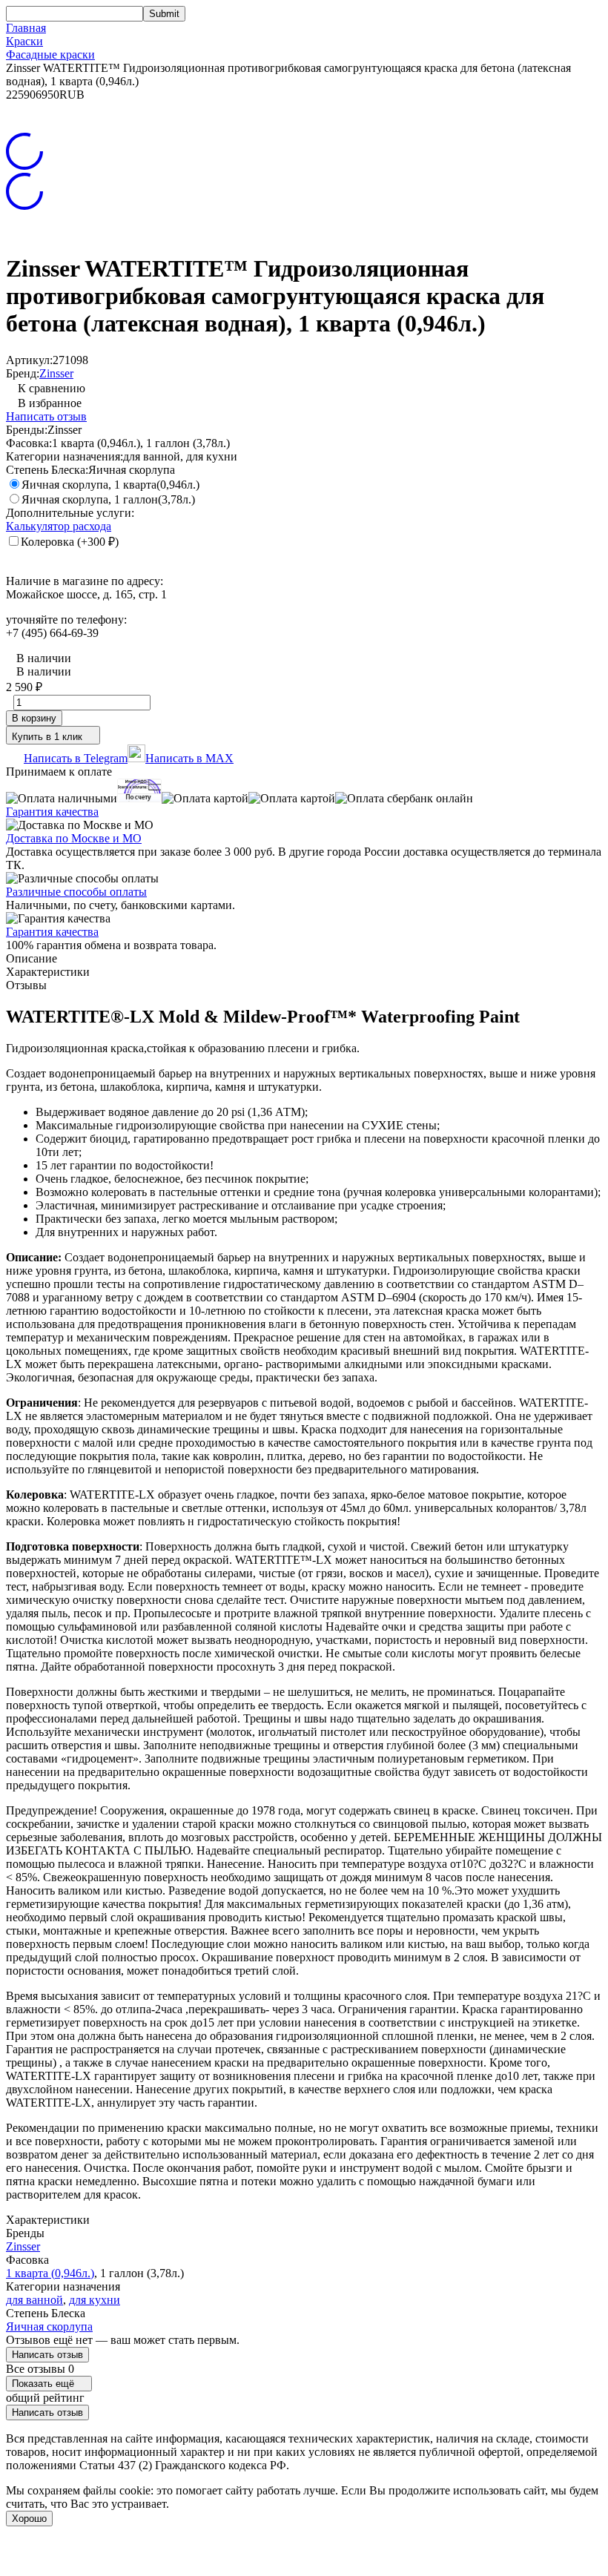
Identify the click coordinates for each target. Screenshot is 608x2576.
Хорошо (29, 2519)
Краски (24, 41)
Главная (26, 28)
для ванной (34, 2300)
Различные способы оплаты (76, 892)
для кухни (95, 2300)
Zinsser (56, 373)
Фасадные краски (50, 55)
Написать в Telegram (76, 758)
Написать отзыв (46, 416)
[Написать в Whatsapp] (304, 2556)
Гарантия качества (52, 812)
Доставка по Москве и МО (74, 838)
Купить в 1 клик (47, 737)
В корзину (34, 718)
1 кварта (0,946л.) (50, 2273)
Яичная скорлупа (49, 2326)
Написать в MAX (189, 758)
